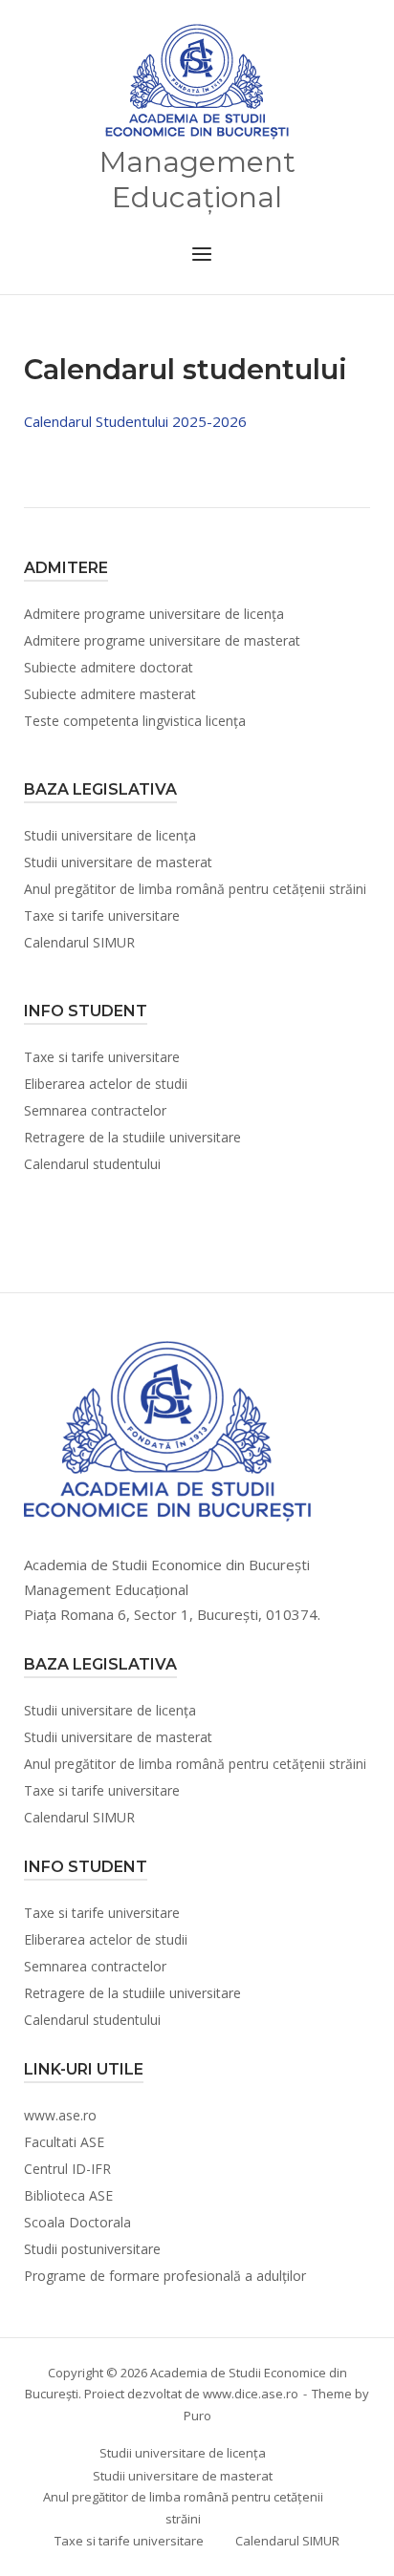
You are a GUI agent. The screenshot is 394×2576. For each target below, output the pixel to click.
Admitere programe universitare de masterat (162, 640)
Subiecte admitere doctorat (109, 667)
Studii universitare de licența (110, 835)
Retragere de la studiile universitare (132, 1137)
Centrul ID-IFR (67, 2169)
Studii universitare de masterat (118, 862)
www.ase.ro (60, 2115)
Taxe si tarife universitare (102, 915)
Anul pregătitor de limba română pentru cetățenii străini (195, 889)
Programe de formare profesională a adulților (165, 2276)
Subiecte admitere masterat (110, 694)
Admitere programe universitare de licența (154, 614)
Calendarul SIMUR (79, 942)
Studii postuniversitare (92, 2249)
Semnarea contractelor (95, 1110)
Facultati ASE (64, 2142)
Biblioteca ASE (68, 2195)
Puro (197, 2416)
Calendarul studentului (92, 1164)
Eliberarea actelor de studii (106, 1084)
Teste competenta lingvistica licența (135, 721)
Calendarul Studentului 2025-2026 (135, 421)
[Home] (197, 82)
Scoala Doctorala (77, 2222)
